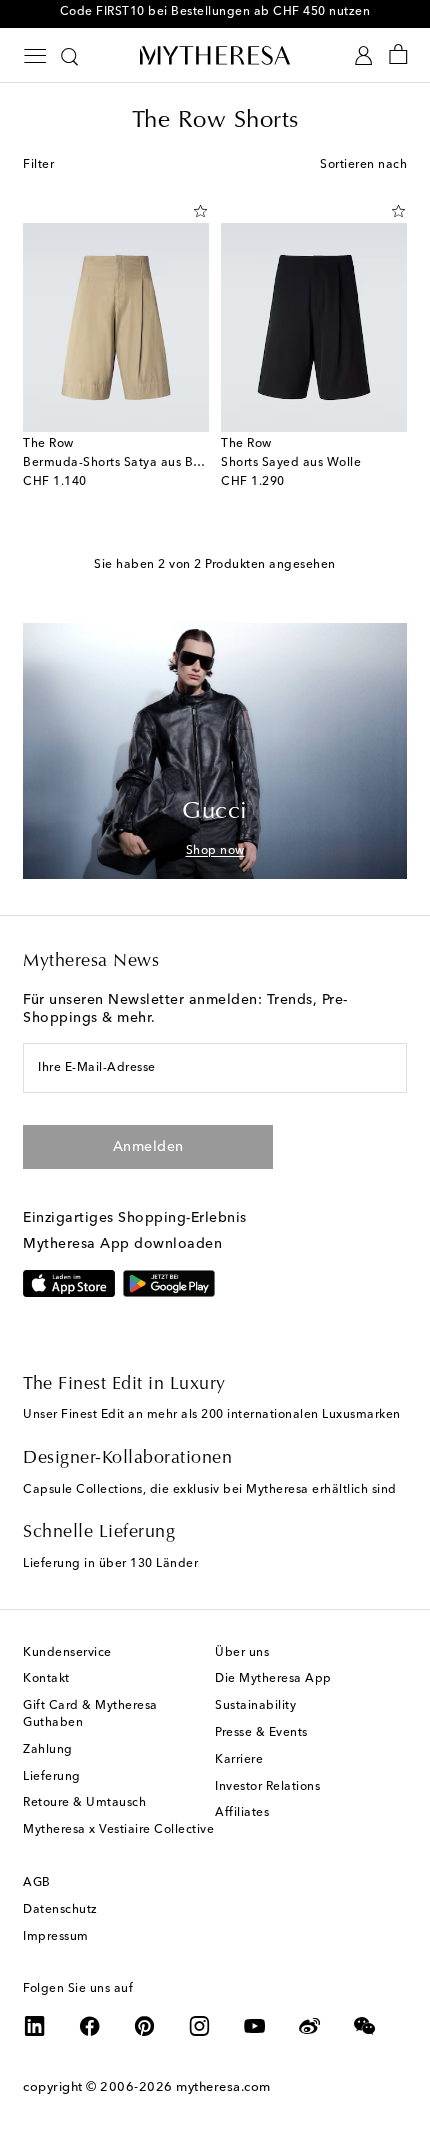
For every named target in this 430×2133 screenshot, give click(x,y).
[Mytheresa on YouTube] (255, 2026)
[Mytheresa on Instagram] (200, 2026)
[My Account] (363, 55)
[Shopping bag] (398, 55)
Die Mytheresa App (273, 1679)
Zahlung (48, 1750)
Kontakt (46, 1679)
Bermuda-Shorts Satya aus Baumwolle (137, 463)
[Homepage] (215, 55)
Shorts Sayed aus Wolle (291, 463)
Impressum (56, 1937)
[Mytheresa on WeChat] (365, 2026)
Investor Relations (267, 1787)
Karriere (239, 1760)
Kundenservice (67, 1653)
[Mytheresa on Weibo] (310, 2026)
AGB (37, 1883)
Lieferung (52, 1777)
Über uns (242, 1653)
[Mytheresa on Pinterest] (145, 2026)
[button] (200, 211)
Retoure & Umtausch (84, 1803)
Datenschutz (60, 1910)
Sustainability (255, 1706)
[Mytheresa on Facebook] (90, 2026)
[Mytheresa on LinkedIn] (35, 2026)
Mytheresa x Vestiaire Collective (118, 1830)
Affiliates (242, 1813)
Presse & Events (261, 1733)
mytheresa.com (223, 2087)
